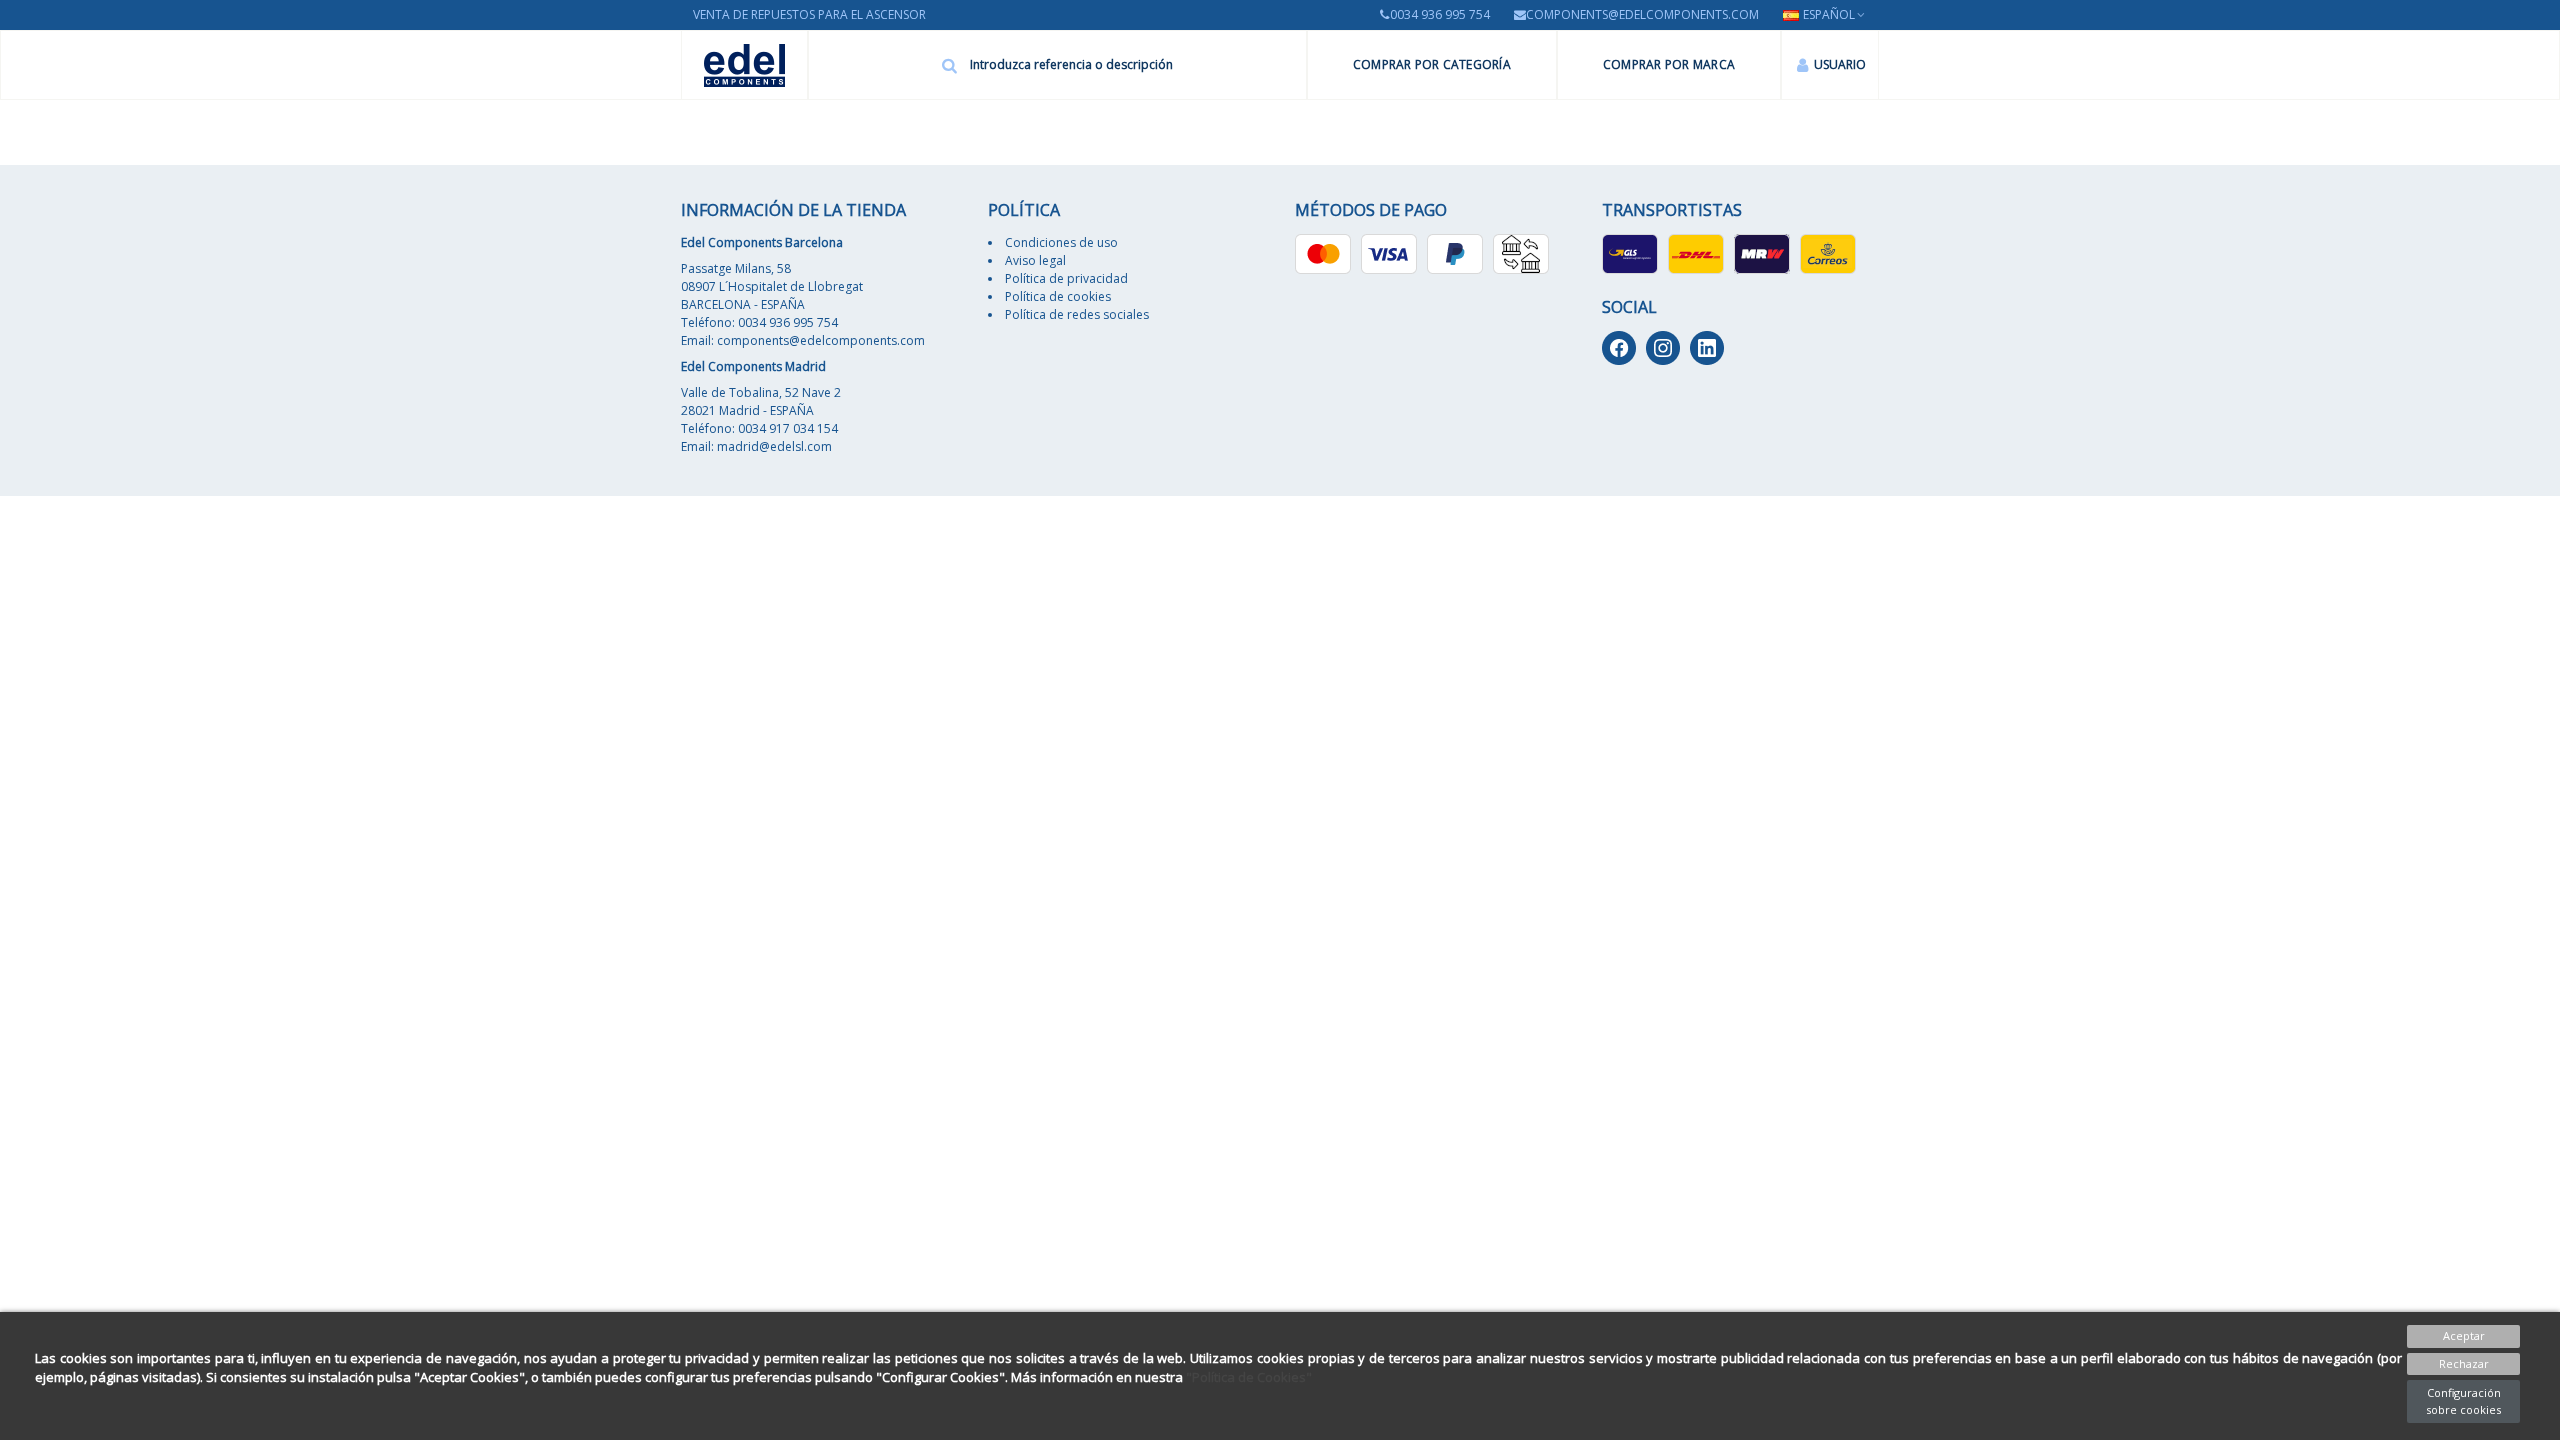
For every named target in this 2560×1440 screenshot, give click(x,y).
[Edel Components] (744, 65)
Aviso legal (1035, 260)
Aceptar (2464, 1335)
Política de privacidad (1066, 278)
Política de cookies (1058, 296)
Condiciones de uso (1061, 242)
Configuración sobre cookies (2463, 1401)
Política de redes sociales (1077, 314)
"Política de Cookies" (1249, 1377)
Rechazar (2464, 1363)
